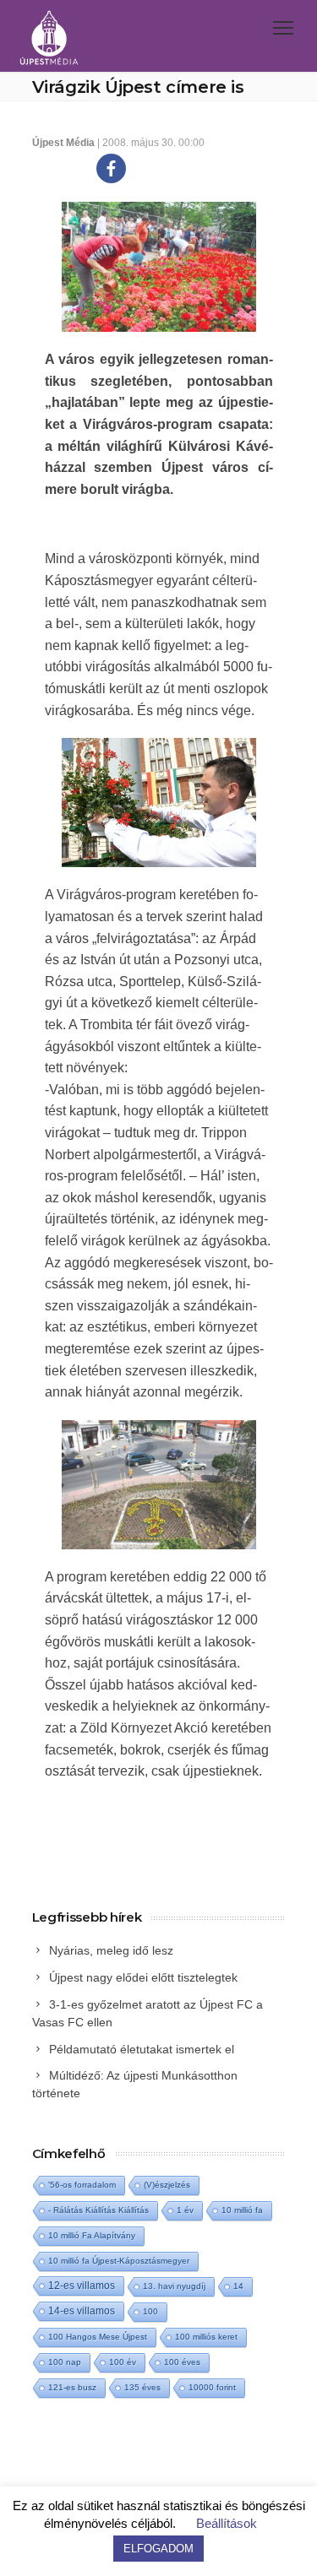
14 (238, 2286)
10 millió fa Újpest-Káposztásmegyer (119, 2261)
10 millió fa (242, 2210)
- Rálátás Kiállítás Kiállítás (98, 2210)
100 (150, 2311)
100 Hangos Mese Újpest (98, 2337)
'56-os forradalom (82, 2185)
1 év (185, 2210)
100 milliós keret (206, 2337)
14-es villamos (82, 2311)
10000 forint (212, 2387)
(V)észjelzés (167, 2185)
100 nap (65, 2362)
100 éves (182, 2362)
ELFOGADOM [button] (158, 2549)
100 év (123, 2362)
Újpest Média (63, 143)
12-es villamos (82, 2285)
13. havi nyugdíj (174, 2286)
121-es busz (72, 2387)
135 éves (142, 2387)
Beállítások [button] (227, 2523)
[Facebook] (111, 168)
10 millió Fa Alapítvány (92, 2235)
